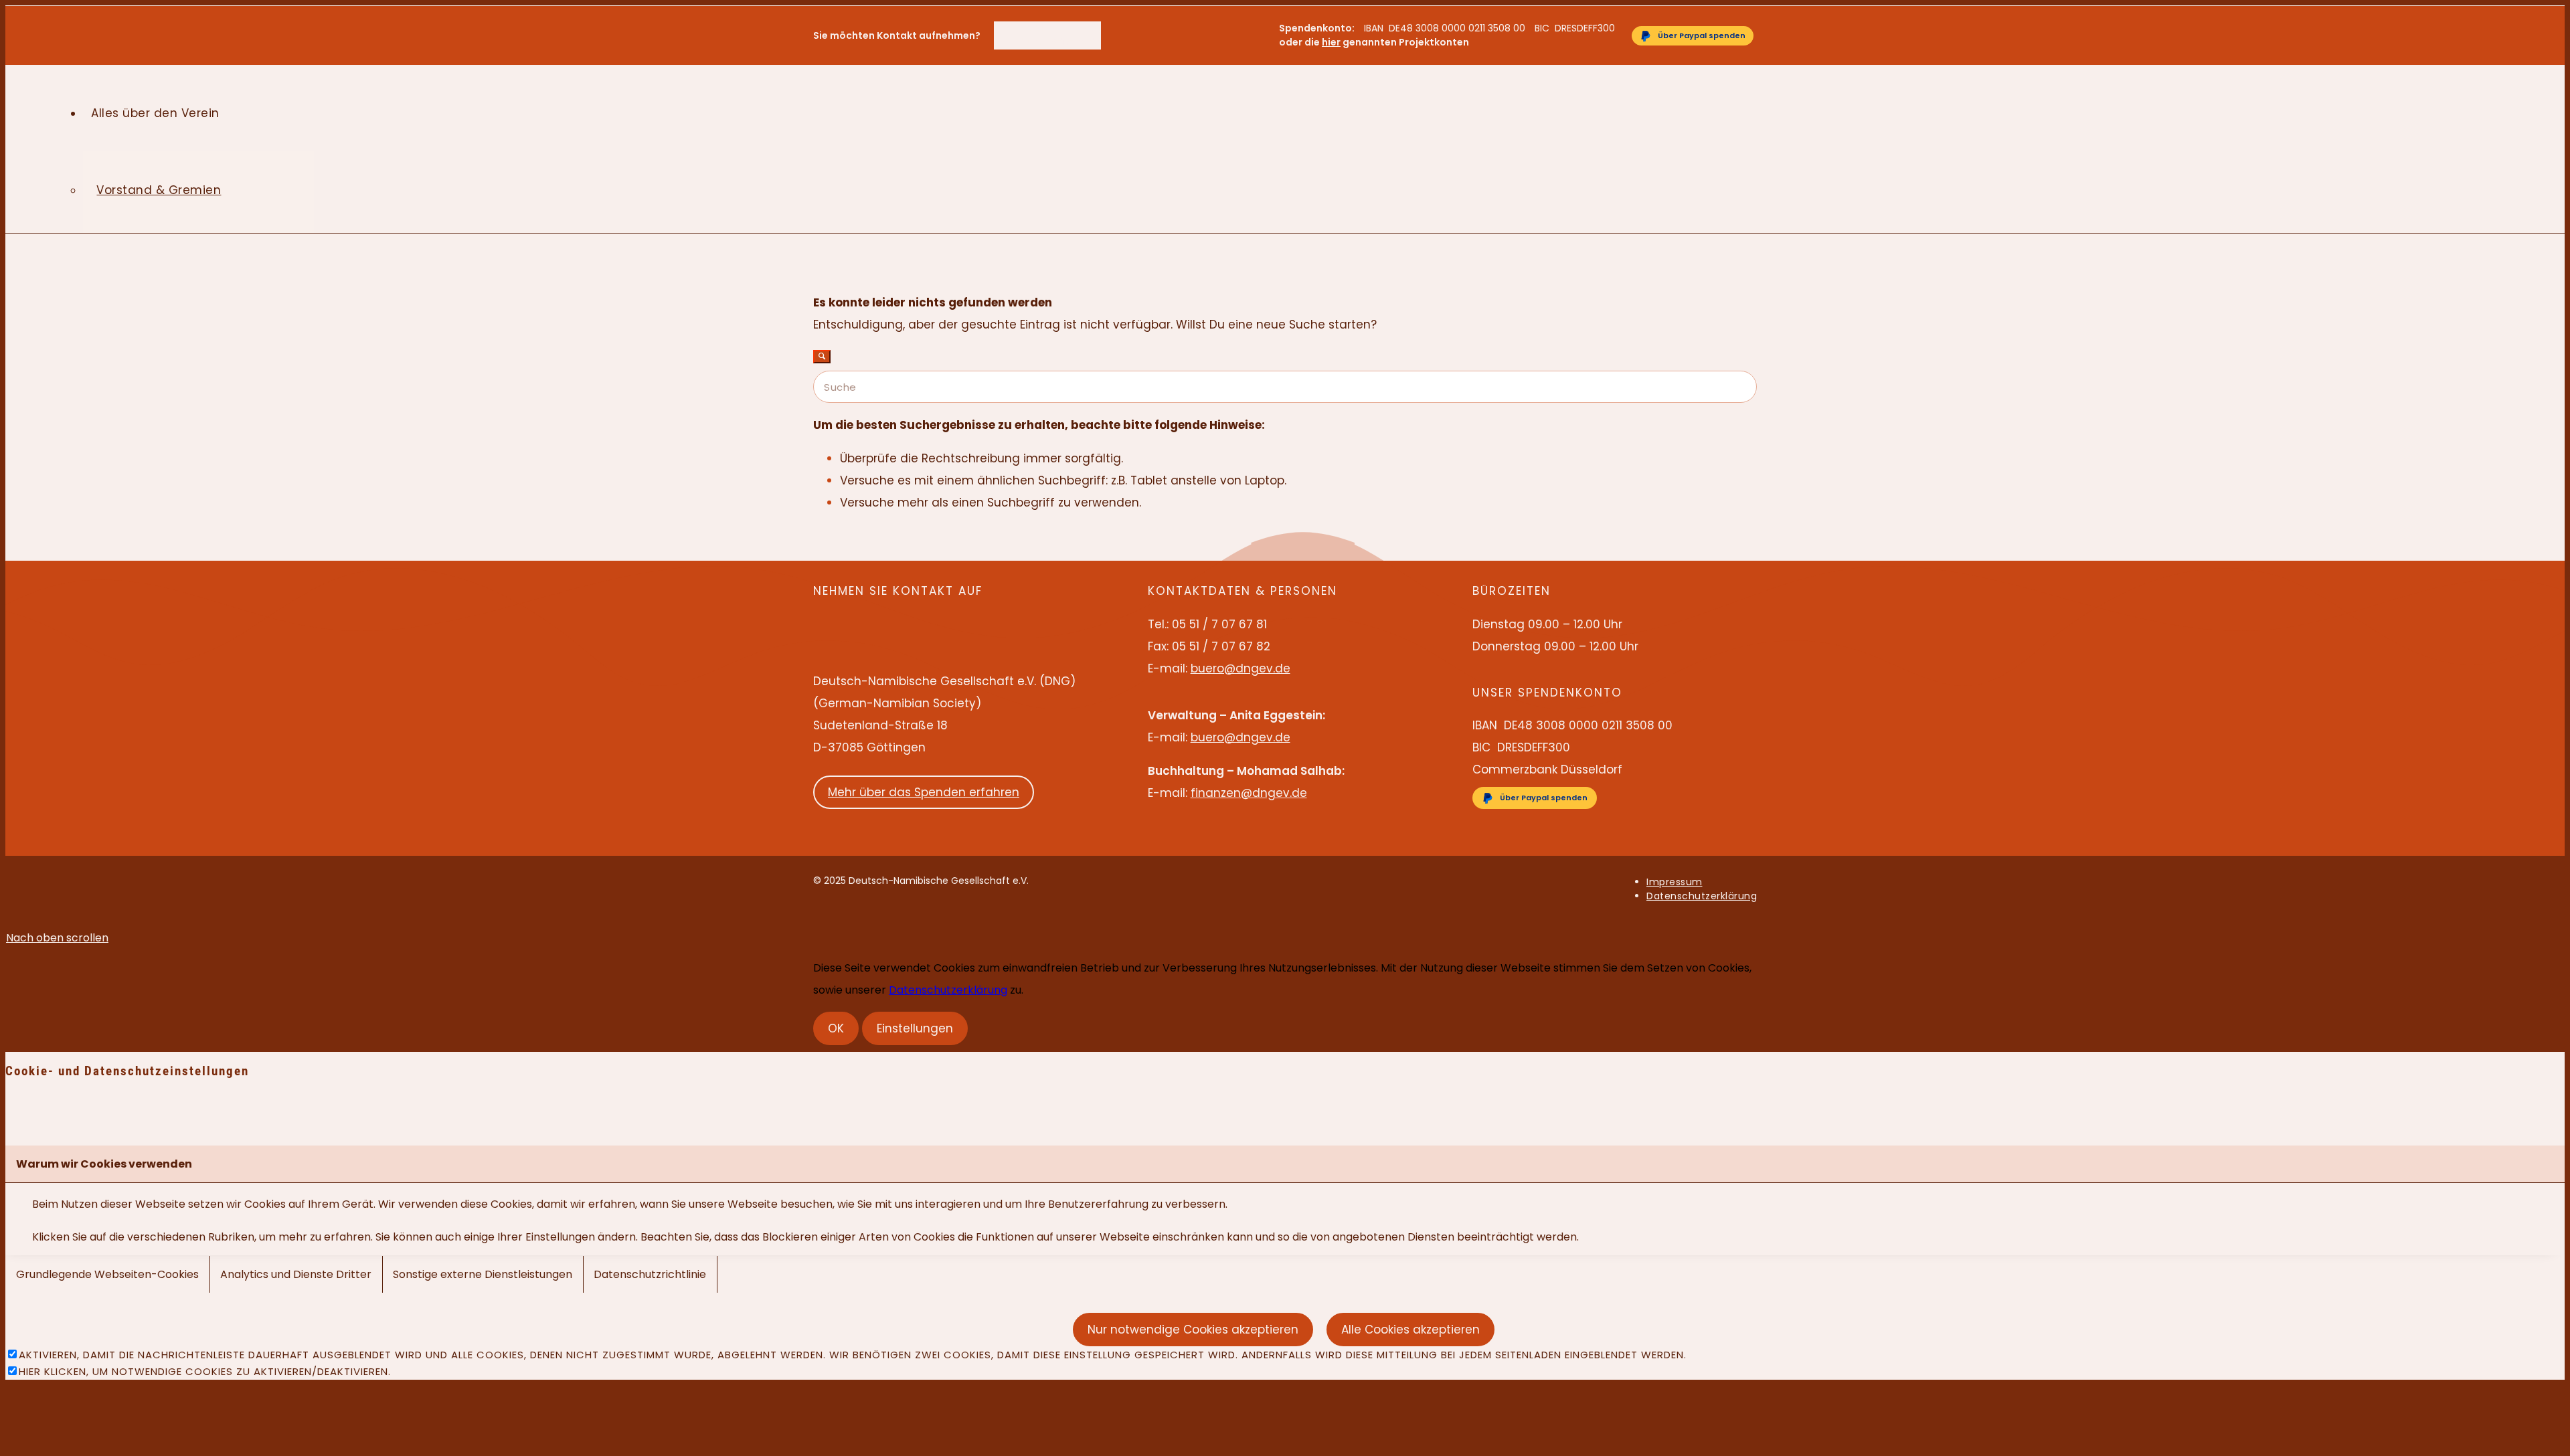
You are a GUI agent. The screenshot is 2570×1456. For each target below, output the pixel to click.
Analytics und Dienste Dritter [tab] (296, 1274)
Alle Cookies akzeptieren (1410, 1330)
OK (836, 1028)
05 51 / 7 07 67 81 (1060, 28)
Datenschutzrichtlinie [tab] (650, 1274)
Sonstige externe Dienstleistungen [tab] (483, 1274)
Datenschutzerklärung (948, 990)
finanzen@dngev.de (1249, 793)
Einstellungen (915, 1028)
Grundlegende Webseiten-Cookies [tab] (107, 1274)
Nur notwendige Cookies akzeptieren (1193, 1330)
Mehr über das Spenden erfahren (924, 792)
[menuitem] (1061, 28)
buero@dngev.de (1061, 42)
